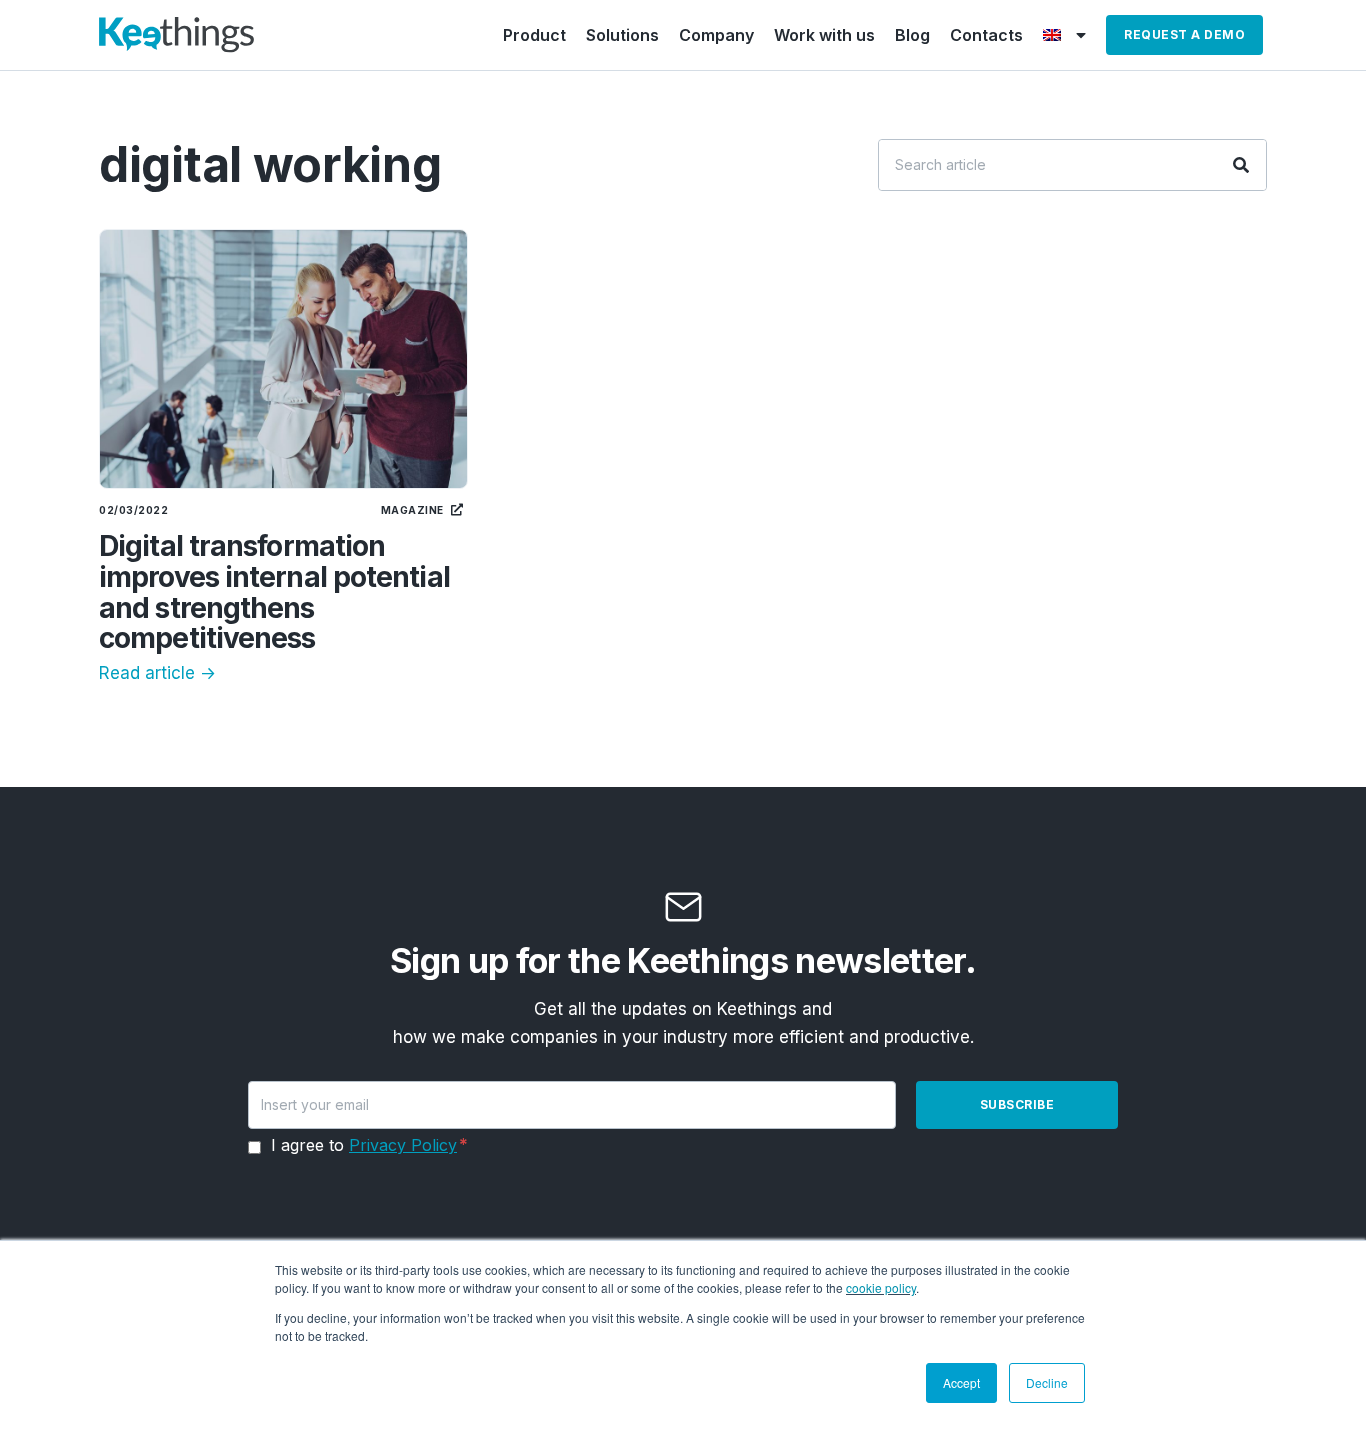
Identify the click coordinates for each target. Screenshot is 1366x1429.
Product (534, 35)
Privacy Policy (403, 1145)
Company (716, 35)
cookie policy (881, 1287)
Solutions (622, 35)
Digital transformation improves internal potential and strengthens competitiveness (274, 592)
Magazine (412, 510)
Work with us (824, 35)
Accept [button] (961, 1382)
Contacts (986, 35)
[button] (1184, 35)
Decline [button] (1047, 1382)
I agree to (364, 1145)
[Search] (1241, 165)
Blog (912, 35)
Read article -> (157, 673)
